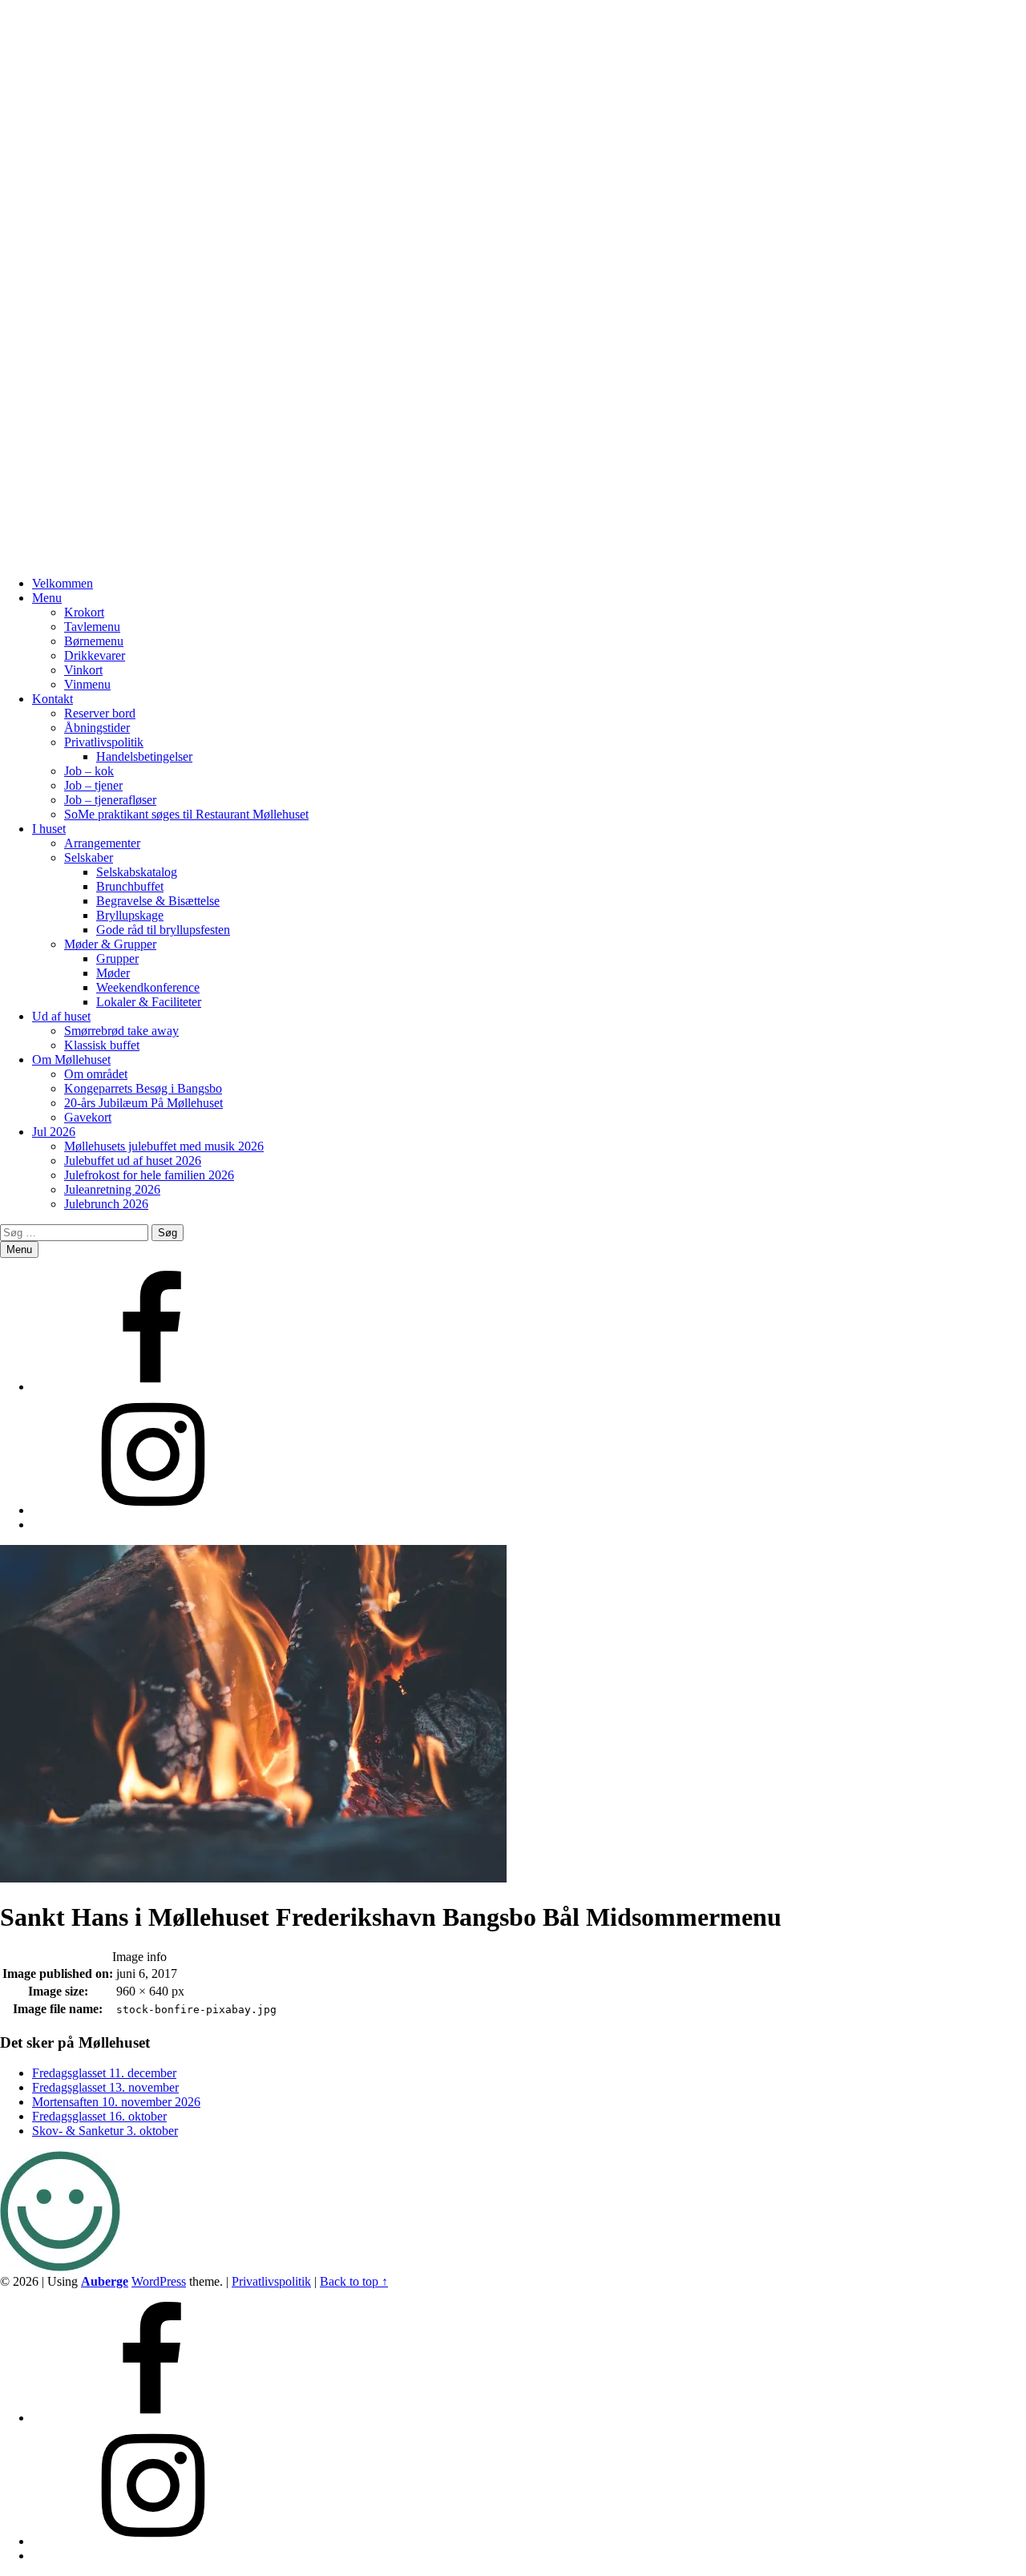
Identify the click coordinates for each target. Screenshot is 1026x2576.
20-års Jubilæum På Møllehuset (143, 1103)
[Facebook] (152, 1387)
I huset (49, 829)
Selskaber (89, 857)
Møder (113, 973)
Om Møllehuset (71, 1060)
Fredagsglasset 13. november (105, 2087)
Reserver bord (100, 713)
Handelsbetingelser (144, 756)
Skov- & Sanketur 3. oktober (105, 2131)
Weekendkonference (148, 987)
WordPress (159, 2281)
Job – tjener (93, 785)
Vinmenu (87, 684)
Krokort (84, 612)
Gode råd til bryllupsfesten (163, 930)
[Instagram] (152, 1510)
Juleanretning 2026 (112, 1189)
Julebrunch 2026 (106, 1204)
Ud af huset (61, 1016)
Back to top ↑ (354, 2281)
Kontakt (53, 699)
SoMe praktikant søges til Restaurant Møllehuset (186, 814)
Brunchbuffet (130, 886)
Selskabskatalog (137, 872)
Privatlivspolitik (104, 742)
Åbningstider (97, 728)
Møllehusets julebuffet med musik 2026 (164, 1146)
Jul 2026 (54, 1132)
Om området (96, 1074)
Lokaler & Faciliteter (149, 1002)
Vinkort (83, 670)
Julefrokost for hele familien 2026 (149, 1175)
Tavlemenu (92, 627)
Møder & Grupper (110, 944)
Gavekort (88, 1117)
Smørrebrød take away (121, 1031)
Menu (47, 598)
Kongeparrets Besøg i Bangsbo (143, 1088)
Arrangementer (102, 843)
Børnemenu (94, 641)
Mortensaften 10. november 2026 (116, 2102)
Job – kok (89, 771)
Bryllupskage (130, 915)
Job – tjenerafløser (110, 800)
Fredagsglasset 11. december (104, 2073)
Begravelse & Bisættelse (158, 901)
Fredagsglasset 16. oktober (99, 2116)
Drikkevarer (95, 655)
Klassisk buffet (102, 1045)
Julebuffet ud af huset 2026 (133, 1161)
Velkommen (63, 583)
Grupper (117, 958)
